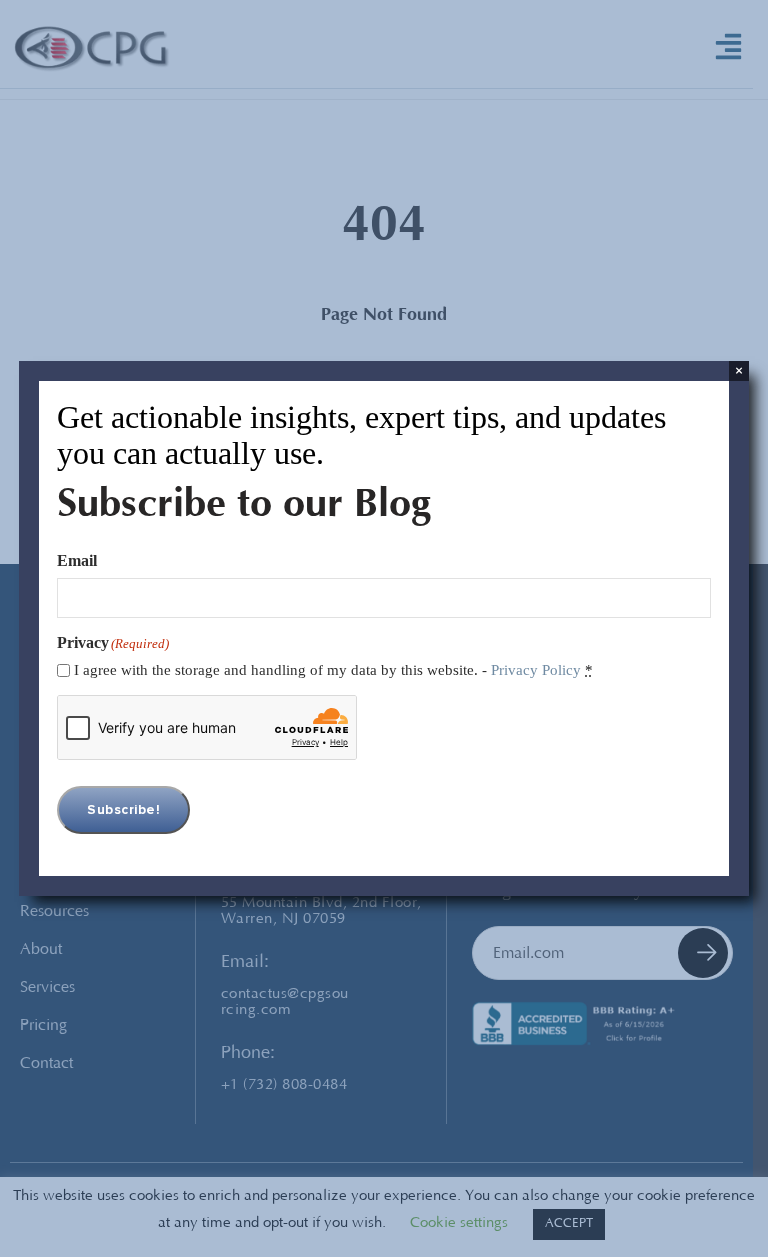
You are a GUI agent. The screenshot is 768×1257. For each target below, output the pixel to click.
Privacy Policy (536, 670)
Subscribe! (123, 810)
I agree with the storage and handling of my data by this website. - (333, 670)
